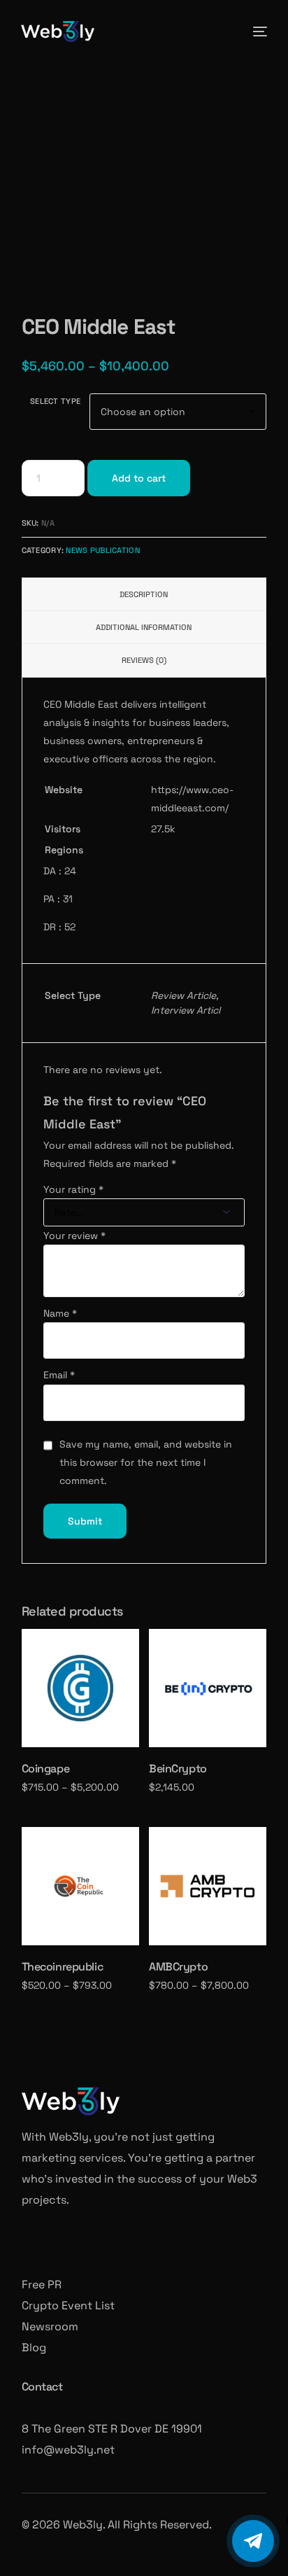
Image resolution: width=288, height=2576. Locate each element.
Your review (74, 1235)
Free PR (42, 2284)
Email (59, 1375)
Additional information (144, 627)
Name (60, 1313)
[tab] (144, 594)
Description (144, 594)
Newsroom (50, 2326)
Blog (34, 2347)
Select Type (55, 401)
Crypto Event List (68, 2305)
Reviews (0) (144, 660)
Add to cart (139, 478)
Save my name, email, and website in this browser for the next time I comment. (146, 1463)
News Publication (102, 550)
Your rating (73, 1189)
